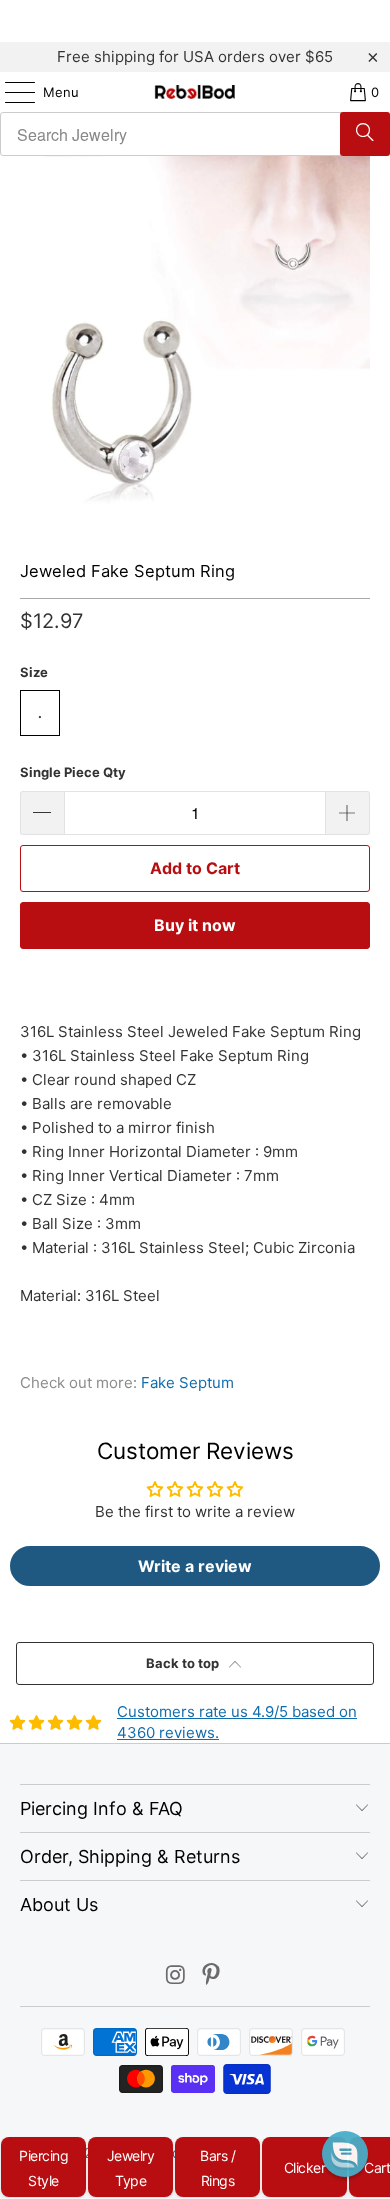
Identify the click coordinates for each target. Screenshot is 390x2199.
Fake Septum (187, 1382)
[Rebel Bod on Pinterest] (212, 1976)
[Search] (365, 134)
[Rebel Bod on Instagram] (176, 1976)
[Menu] (10, 92)
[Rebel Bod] (195, 92)
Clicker (305, 2167)
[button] (345, 2154)
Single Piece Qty (73, 772)
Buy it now (195, 925)
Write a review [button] (195, 1566)
